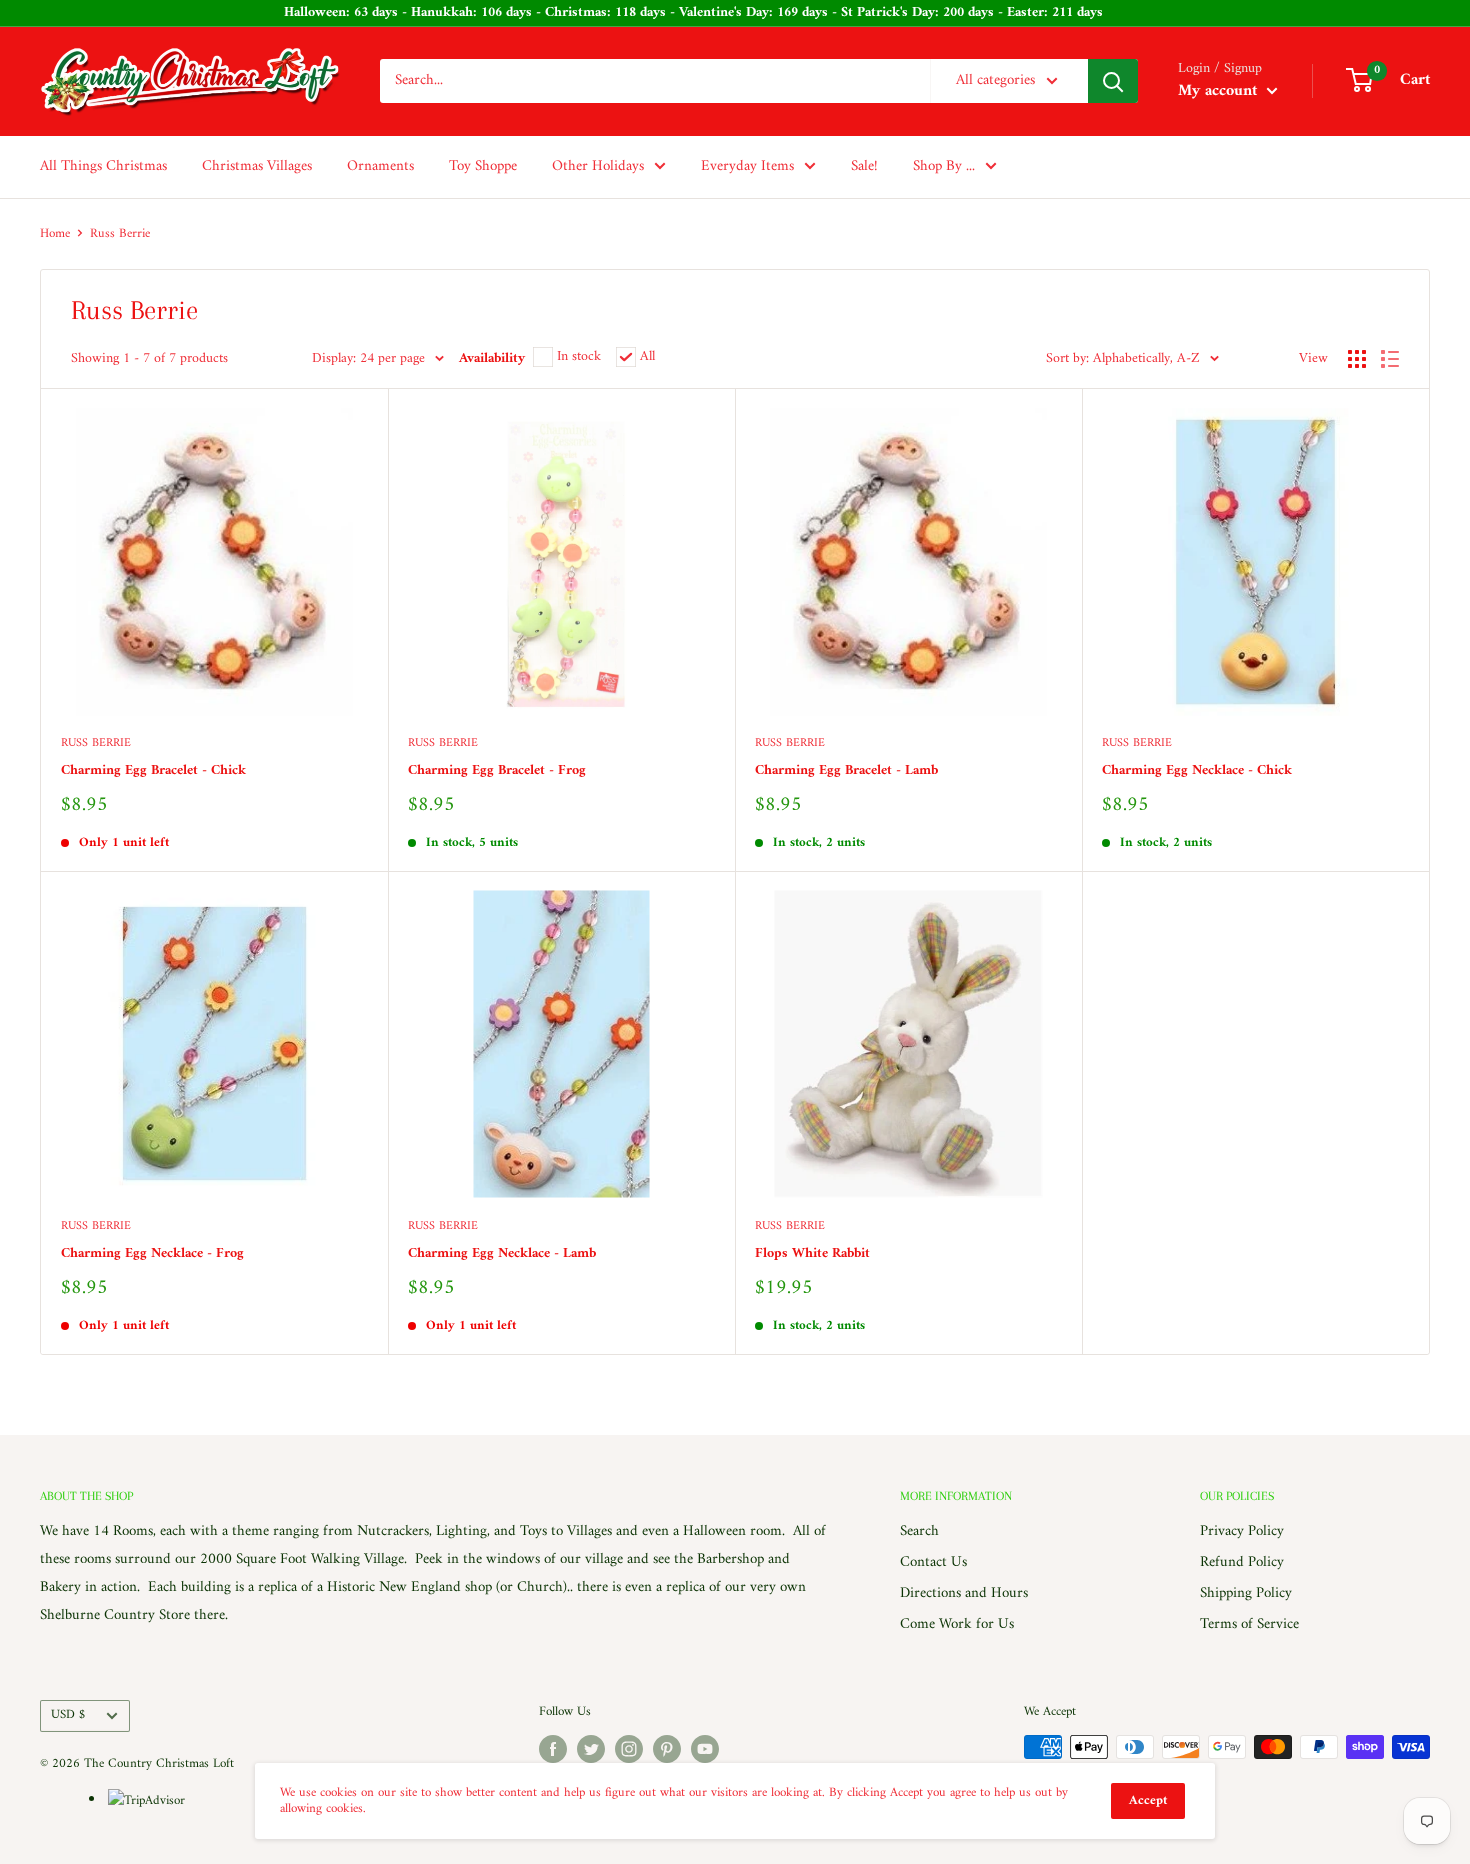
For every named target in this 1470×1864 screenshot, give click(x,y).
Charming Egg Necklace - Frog (152, 1254)
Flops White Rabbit (812, 1254)
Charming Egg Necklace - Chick (1197, 771)
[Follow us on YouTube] (705, 1749)
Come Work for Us (957, 1624)
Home (55, 233)
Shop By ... (944, 166)
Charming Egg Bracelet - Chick (153, 771)
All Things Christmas (103, 166)
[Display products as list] (1390, 359)
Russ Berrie (96, 744)
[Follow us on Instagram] (629, 1749)
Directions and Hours (964, 1593)
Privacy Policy (1242, 1531)
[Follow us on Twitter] (591, 1749)
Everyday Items (747, 166)
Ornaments (380, 166)
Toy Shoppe (483, 166)
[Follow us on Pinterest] (667, 1749)
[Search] (1113, 81)
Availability (492, 358)
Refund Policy (1242, 1562)
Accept (1148, 1800)
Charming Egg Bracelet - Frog (497, 771)
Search (919, 1531)
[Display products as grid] (1357, 359)
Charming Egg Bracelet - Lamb (846, 771)
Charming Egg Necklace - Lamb (502, 1254)
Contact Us (933, 1562)
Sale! (864, 166)
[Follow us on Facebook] (553, 1749)
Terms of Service (1249, 1624)
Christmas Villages (257, 166)
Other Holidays (598, 166)
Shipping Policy (1246, 1593)
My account (1220, 91)
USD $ (68, 1715)
